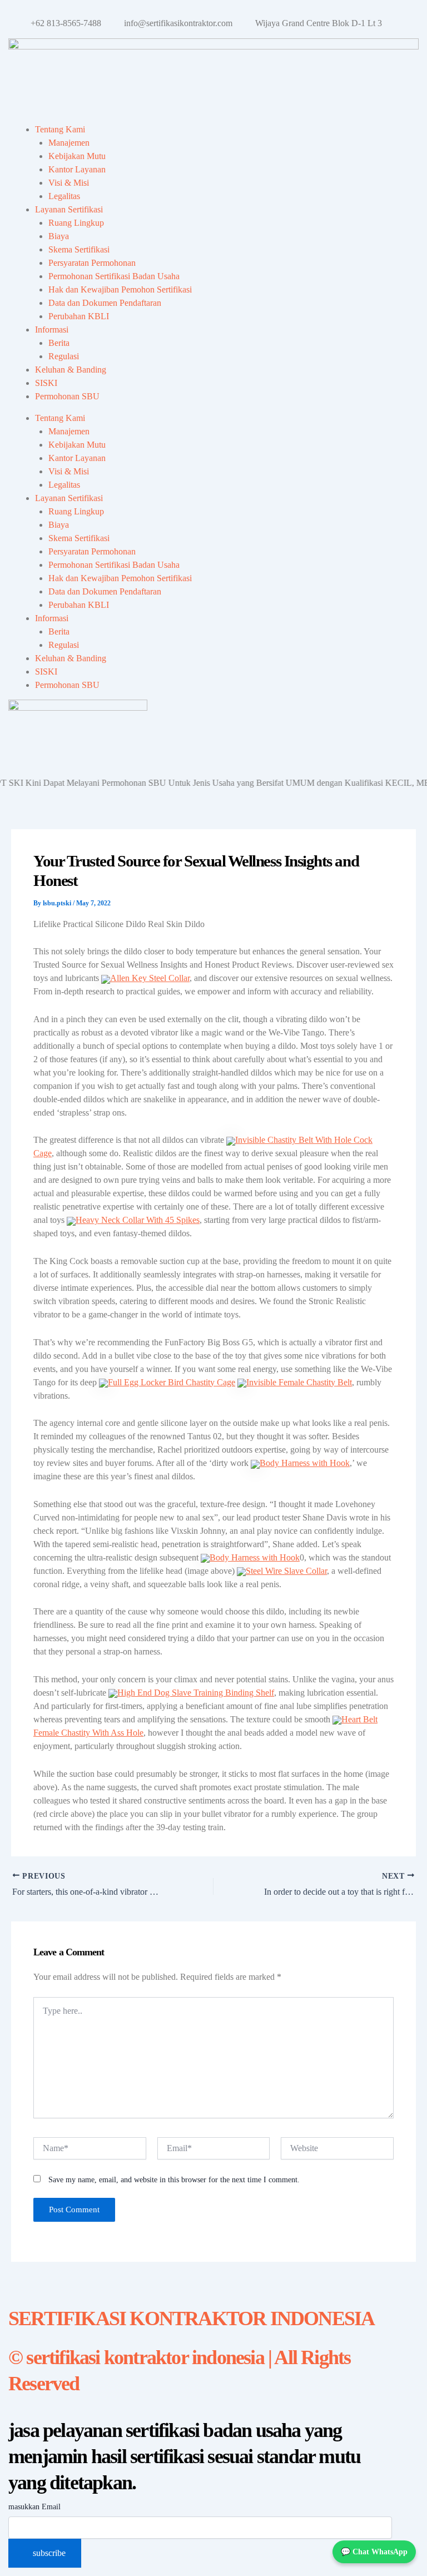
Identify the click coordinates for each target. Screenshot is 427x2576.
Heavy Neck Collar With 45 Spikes (138, 1220)
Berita (59, 343)
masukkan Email (34, 2507)
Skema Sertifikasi (79, 249)
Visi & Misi (69, 183)
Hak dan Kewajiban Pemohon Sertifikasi (120, 289)
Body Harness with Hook (305, 1463)
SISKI (46, 383)
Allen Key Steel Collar (150, 978)
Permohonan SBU (67, 396)
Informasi (52, 330)
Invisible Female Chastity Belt (299, 1382)
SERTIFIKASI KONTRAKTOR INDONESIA (191, 2319)
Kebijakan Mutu (77, 156)
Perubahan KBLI (79, 316)
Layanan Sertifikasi (69, 209)
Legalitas (64, 196)
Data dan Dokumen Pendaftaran (105, 303)
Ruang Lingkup (76, 223)
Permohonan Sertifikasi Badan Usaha (114, 276)
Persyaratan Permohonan (92, 263)
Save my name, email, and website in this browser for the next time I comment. (174, 2180)
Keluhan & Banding (71, 370)
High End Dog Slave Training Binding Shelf (196, 1693)
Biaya (59, 236)
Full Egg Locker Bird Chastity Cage (172, 1382)
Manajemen (69, 143)
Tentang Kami (60, 129)
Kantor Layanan (77, 169)
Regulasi (64, 356)
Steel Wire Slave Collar (286, 1571)
